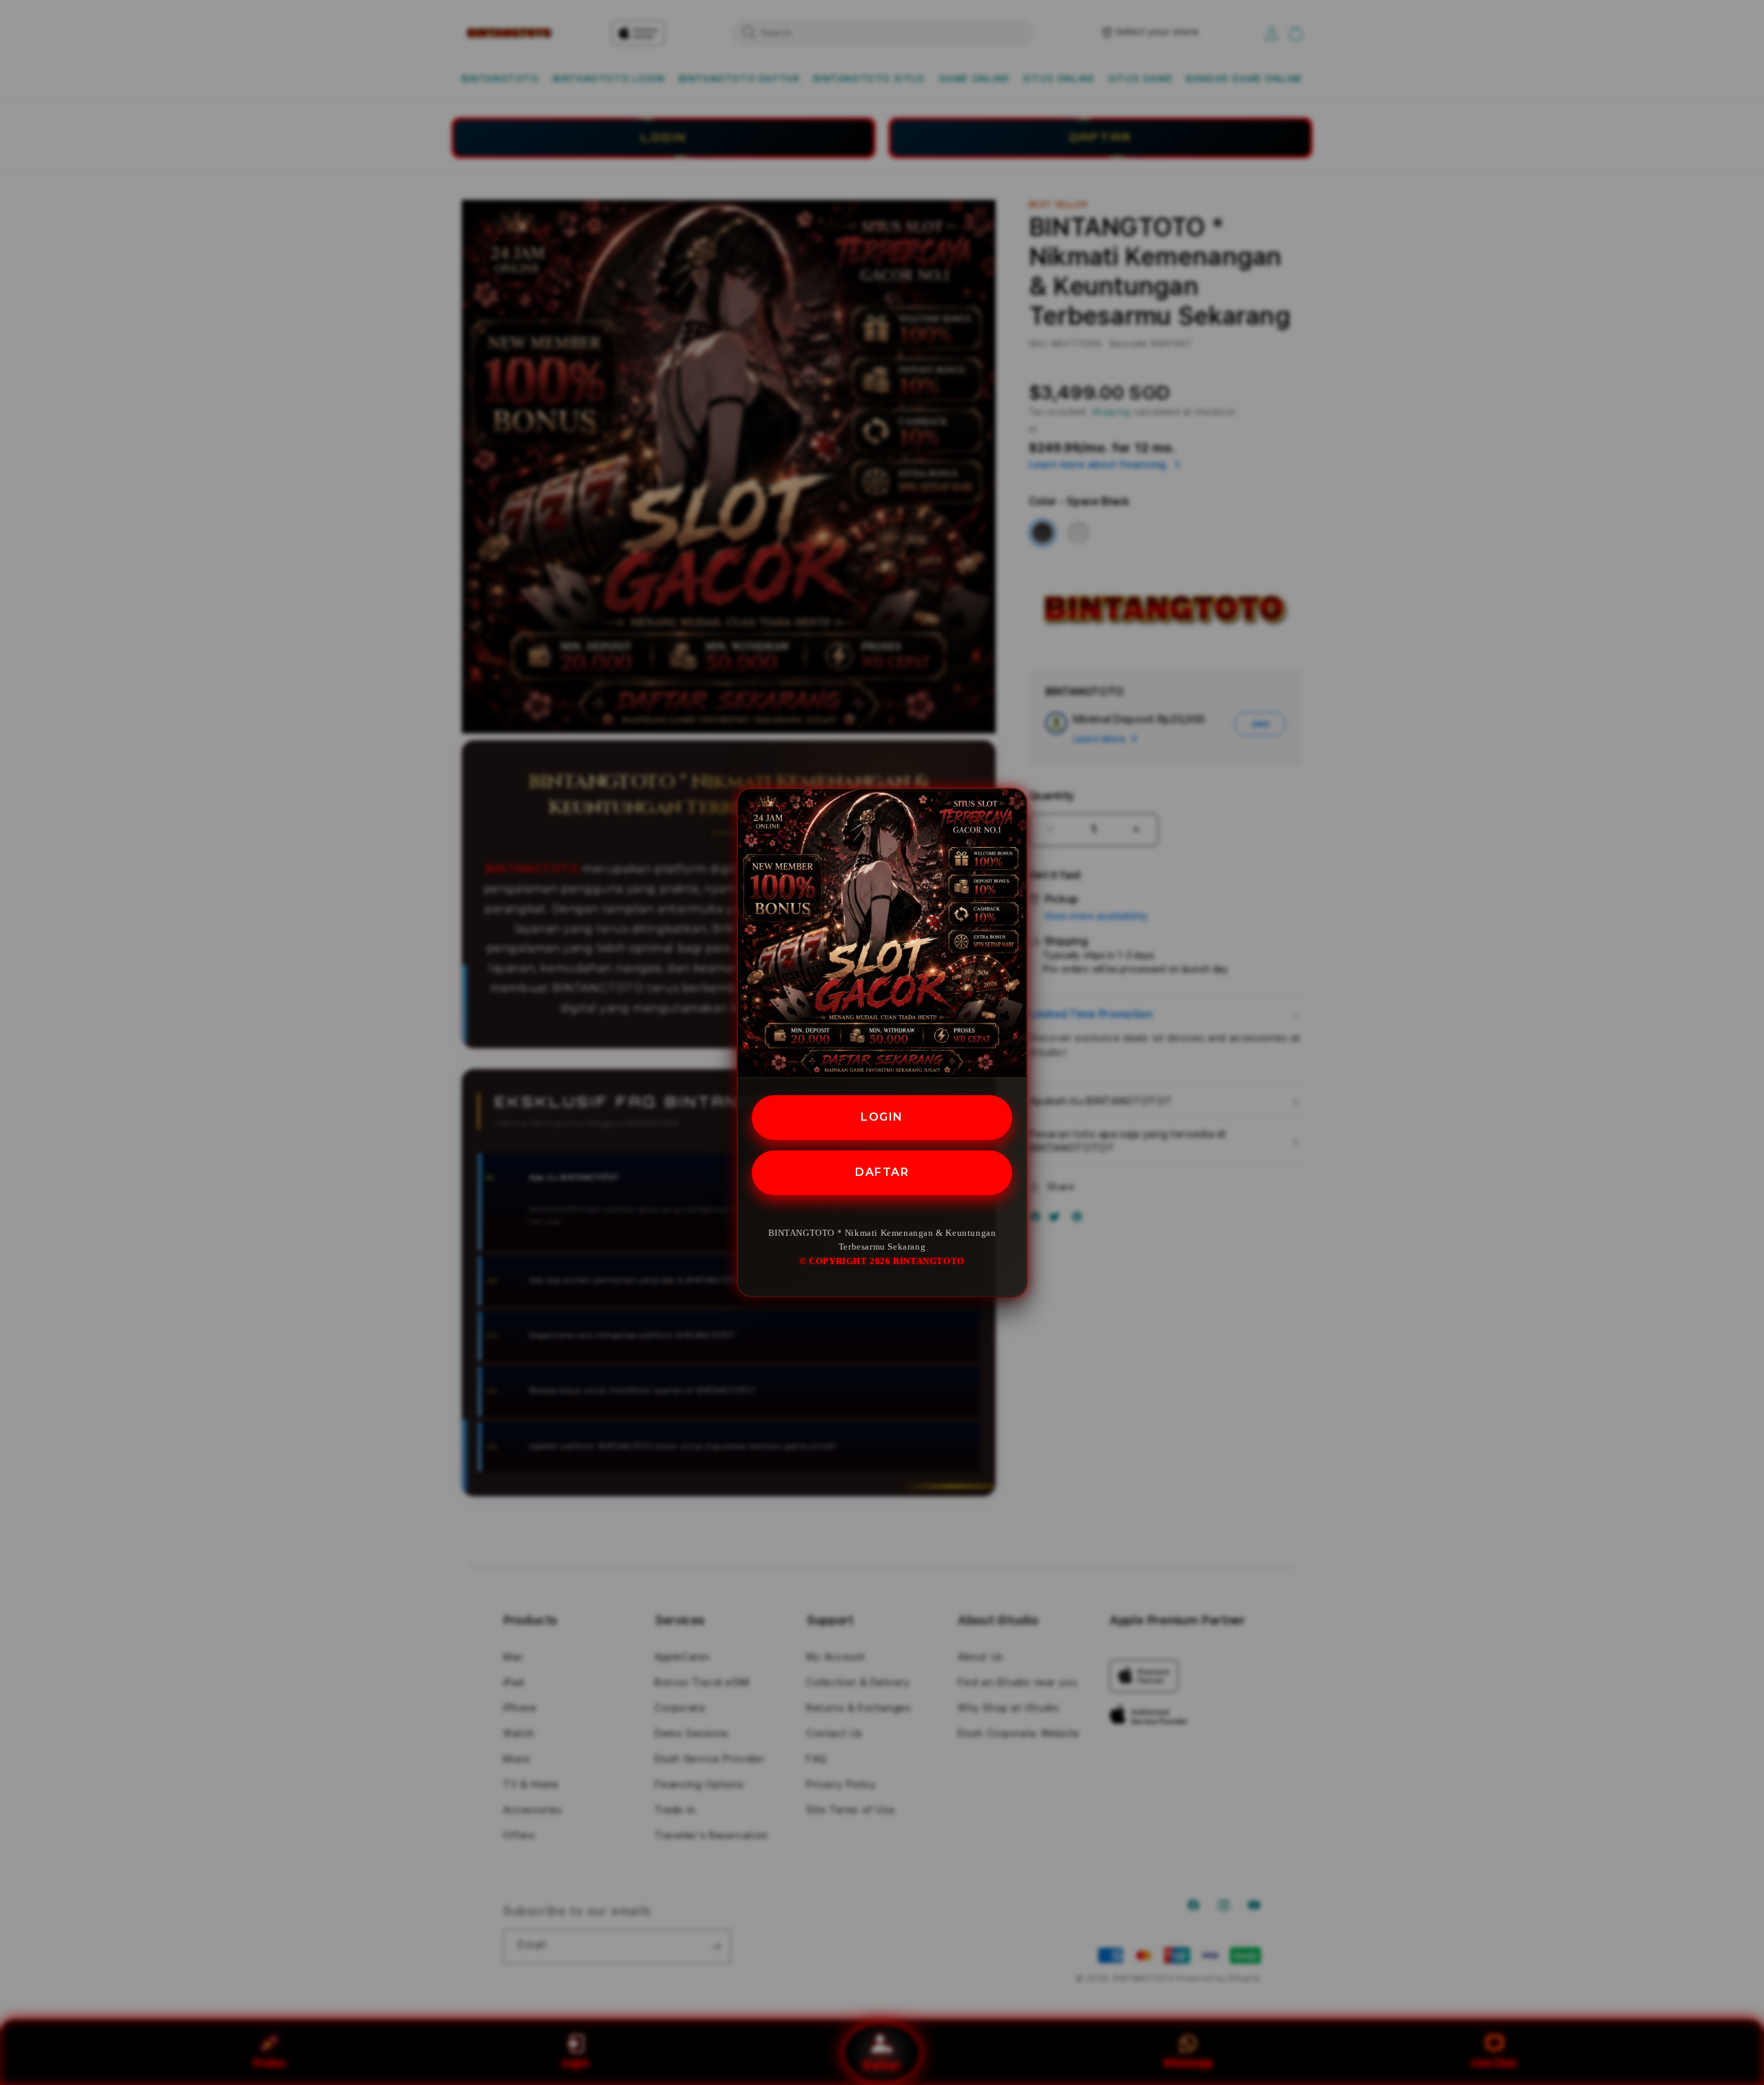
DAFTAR (882, 1171)
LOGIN (882, 1117)
